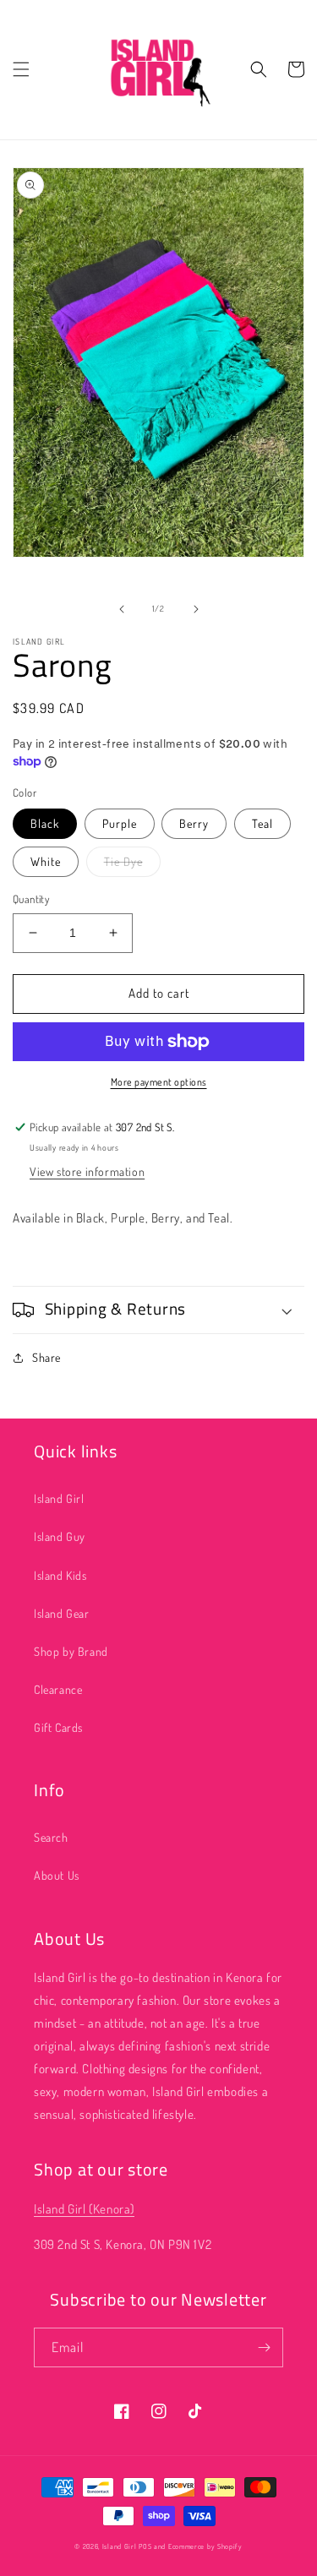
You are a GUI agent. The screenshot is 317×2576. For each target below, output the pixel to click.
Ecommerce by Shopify (205, 2546)
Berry (194, 823)
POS (145, 2546)
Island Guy (60, 1536)
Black (45, 823)
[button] (21, 69)
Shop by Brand (71, 1651)
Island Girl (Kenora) (84, 2209)
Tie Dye (123, 861)
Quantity (31, 899)
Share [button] (46, 1357)
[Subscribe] (264, 2347)
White (46, 861)
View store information (87, 1171)
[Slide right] (196, 609)
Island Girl (59, 1498)
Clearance (58, 1689)
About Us (57, 1875)
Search (51, 1837)
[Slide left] (122, 609)
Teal (262, 823)
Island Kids (60, 1575)
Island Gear (62, 1613)
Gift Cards (58, 1727)
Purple (120, 823)
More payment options (159, 1082)
